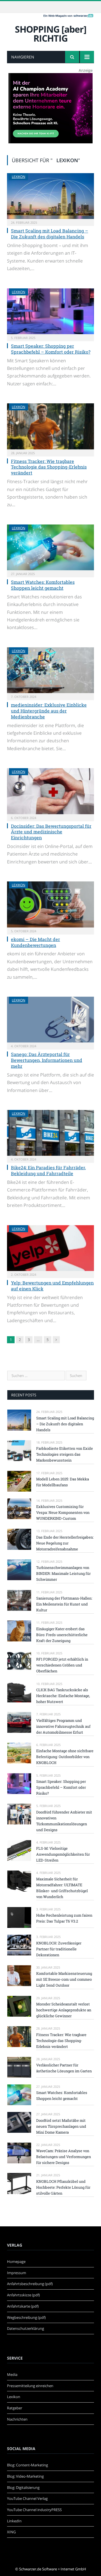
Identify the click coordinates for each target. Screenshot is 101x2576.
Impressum (17, 2273)
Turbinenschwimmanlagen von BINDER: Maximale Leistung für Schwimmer (63, 1573)
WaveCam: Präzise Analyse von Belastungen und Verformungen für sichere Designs (64, 2157)
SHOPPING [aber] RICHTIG (51, 34)
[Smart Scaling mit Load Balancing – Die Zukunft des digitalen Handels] (50, 196)
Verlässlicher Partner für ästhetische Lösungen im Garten (64, 2068)
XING (11, 2532)
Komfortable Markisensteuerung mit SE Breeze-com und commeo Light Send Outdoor (64, 1979)
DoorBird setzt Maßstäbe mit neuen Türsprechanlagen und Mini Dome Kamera (61, 2126)
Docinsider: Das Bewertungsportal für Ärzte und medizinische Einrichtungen (51, 832)
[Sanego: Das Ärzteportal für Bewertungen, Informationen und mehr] (50, 1020)
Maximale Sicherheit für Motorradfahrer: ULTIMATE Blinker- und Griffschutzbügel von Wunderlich (62, 1888)
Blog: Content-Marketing (27, 2465)
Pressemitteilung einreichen (30, 2386)
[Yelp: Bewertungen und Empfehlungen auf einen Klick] (50, 1248)
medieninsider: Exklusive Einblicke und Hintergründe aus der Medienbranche (49, 711)
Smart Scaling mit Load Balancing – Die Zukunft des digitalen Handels (50, 234)
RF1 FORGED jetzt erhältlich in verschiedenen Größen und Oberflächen (62, 1665)
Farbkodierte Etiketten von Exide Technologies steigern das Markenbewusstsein (65, 1454)
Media (12, 2374)
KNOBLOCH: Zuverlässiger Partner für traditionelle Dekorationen (59, 1949)
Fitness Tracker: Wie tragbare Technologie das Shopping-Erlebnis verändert (49, 467)
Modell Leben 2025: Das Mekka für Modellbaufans (63, 1482)
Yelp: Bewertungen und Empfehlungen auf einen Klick (52, 1286)
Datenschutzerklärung (26, 2328)
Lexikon (19, 177)
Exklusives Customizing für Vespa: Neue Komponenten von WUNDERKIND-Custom (63, 1512)
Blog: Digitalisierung (23, 2487)
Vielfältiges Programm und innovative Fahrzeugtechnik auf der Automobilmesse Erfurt (63, 1726)
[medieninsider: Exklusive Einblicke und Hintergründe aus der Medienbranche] (50, 670)
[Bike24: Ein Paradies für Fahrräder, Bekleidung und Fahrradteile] (50, 1133)
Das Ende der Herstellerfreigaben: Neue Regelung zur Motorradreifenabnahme (65, 1543)
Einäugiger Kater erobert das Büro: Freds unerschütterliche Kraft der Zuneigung (62, 1635)
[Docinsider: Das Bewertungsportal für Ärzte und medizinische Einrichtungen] (50, 791)
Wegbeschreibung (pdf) (26, 2317)
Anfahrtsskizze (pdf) (23, 2295)
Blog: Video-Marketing (25, 2476)
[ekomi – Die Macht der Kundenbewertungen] (50, 904)
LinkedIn (14, 2521)
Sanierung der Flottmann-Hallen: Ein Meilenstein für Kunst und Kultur (64, 1604)
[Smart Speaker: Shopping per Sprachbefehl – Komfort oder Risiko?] (50, 311)
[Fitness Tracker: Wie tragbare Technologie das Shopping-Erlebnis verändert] (50, 426)
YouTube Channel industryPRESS (34, 2510)
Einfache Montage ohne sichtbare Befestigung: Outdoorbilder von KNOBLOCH (65, 1757)
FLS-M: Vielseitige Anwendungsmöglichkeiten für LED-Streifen (63, 1854)
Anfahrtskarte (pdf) (23, 2306)
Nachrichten (17, 2419)
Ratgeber (15, 2408)
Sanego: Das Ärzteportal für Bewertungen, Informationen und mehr (47, 1060)
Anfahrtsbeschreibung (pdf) (30, 2284)
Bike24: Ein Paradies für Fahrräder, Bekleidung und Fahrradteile (48, 1170)
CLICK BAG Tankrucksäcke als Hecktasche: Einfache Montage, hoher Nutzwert (63, 1696)
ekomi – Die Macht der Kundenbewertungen (35, 942)
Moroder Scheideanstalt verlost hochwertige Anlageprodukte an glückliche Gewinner (64, 2010)
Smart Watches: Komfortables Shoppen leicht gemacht (43, 585)
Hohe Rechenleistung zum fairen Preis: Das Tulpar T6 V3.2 (64, 1918)
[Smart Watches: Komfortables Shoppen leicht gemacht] (50, 547)
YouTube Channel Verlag (27, 2498)
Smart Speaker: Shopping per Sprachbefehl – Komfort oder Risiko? (51, 349)
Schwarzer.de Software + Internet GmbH (53, 2569)
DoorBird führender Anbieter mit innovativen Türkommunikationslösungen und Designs (64, 1821)
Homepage (16, 2261)
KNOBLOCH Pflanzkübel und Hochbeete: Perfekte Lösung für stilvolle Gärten (63, 2187)
